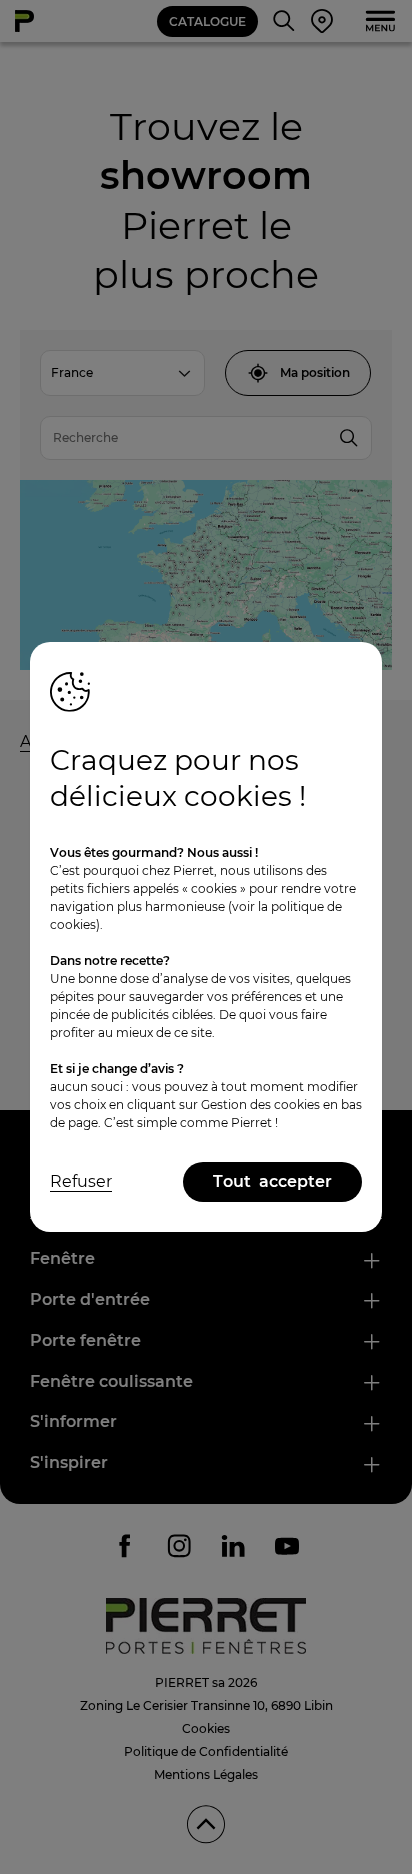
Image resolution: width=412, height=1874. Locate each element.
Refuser (81, 1181)
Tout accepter (272, 1181)
